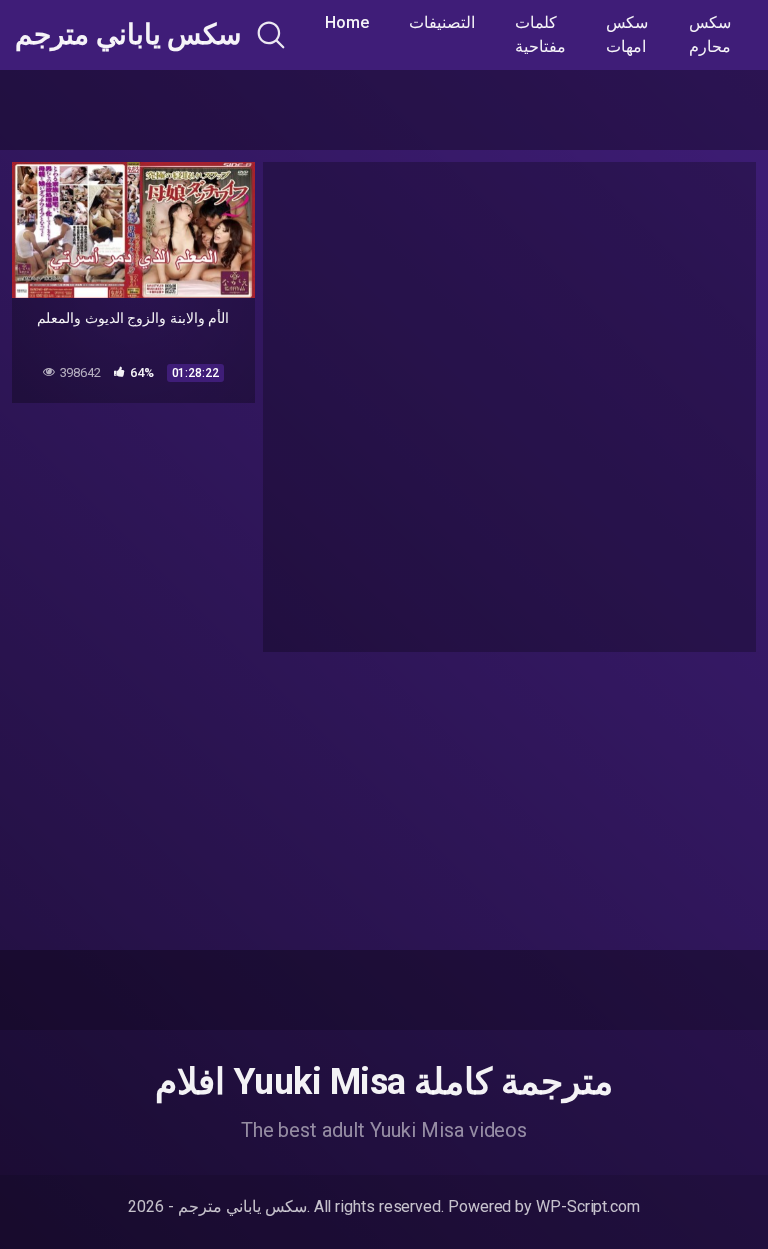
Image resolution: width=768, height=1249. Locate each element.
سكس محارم (710, 34)
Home (347, 22)
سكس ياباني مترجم (128, 35)
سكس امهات (627, 34)
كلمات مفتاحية (540, 34)
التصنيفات (442, 22)
